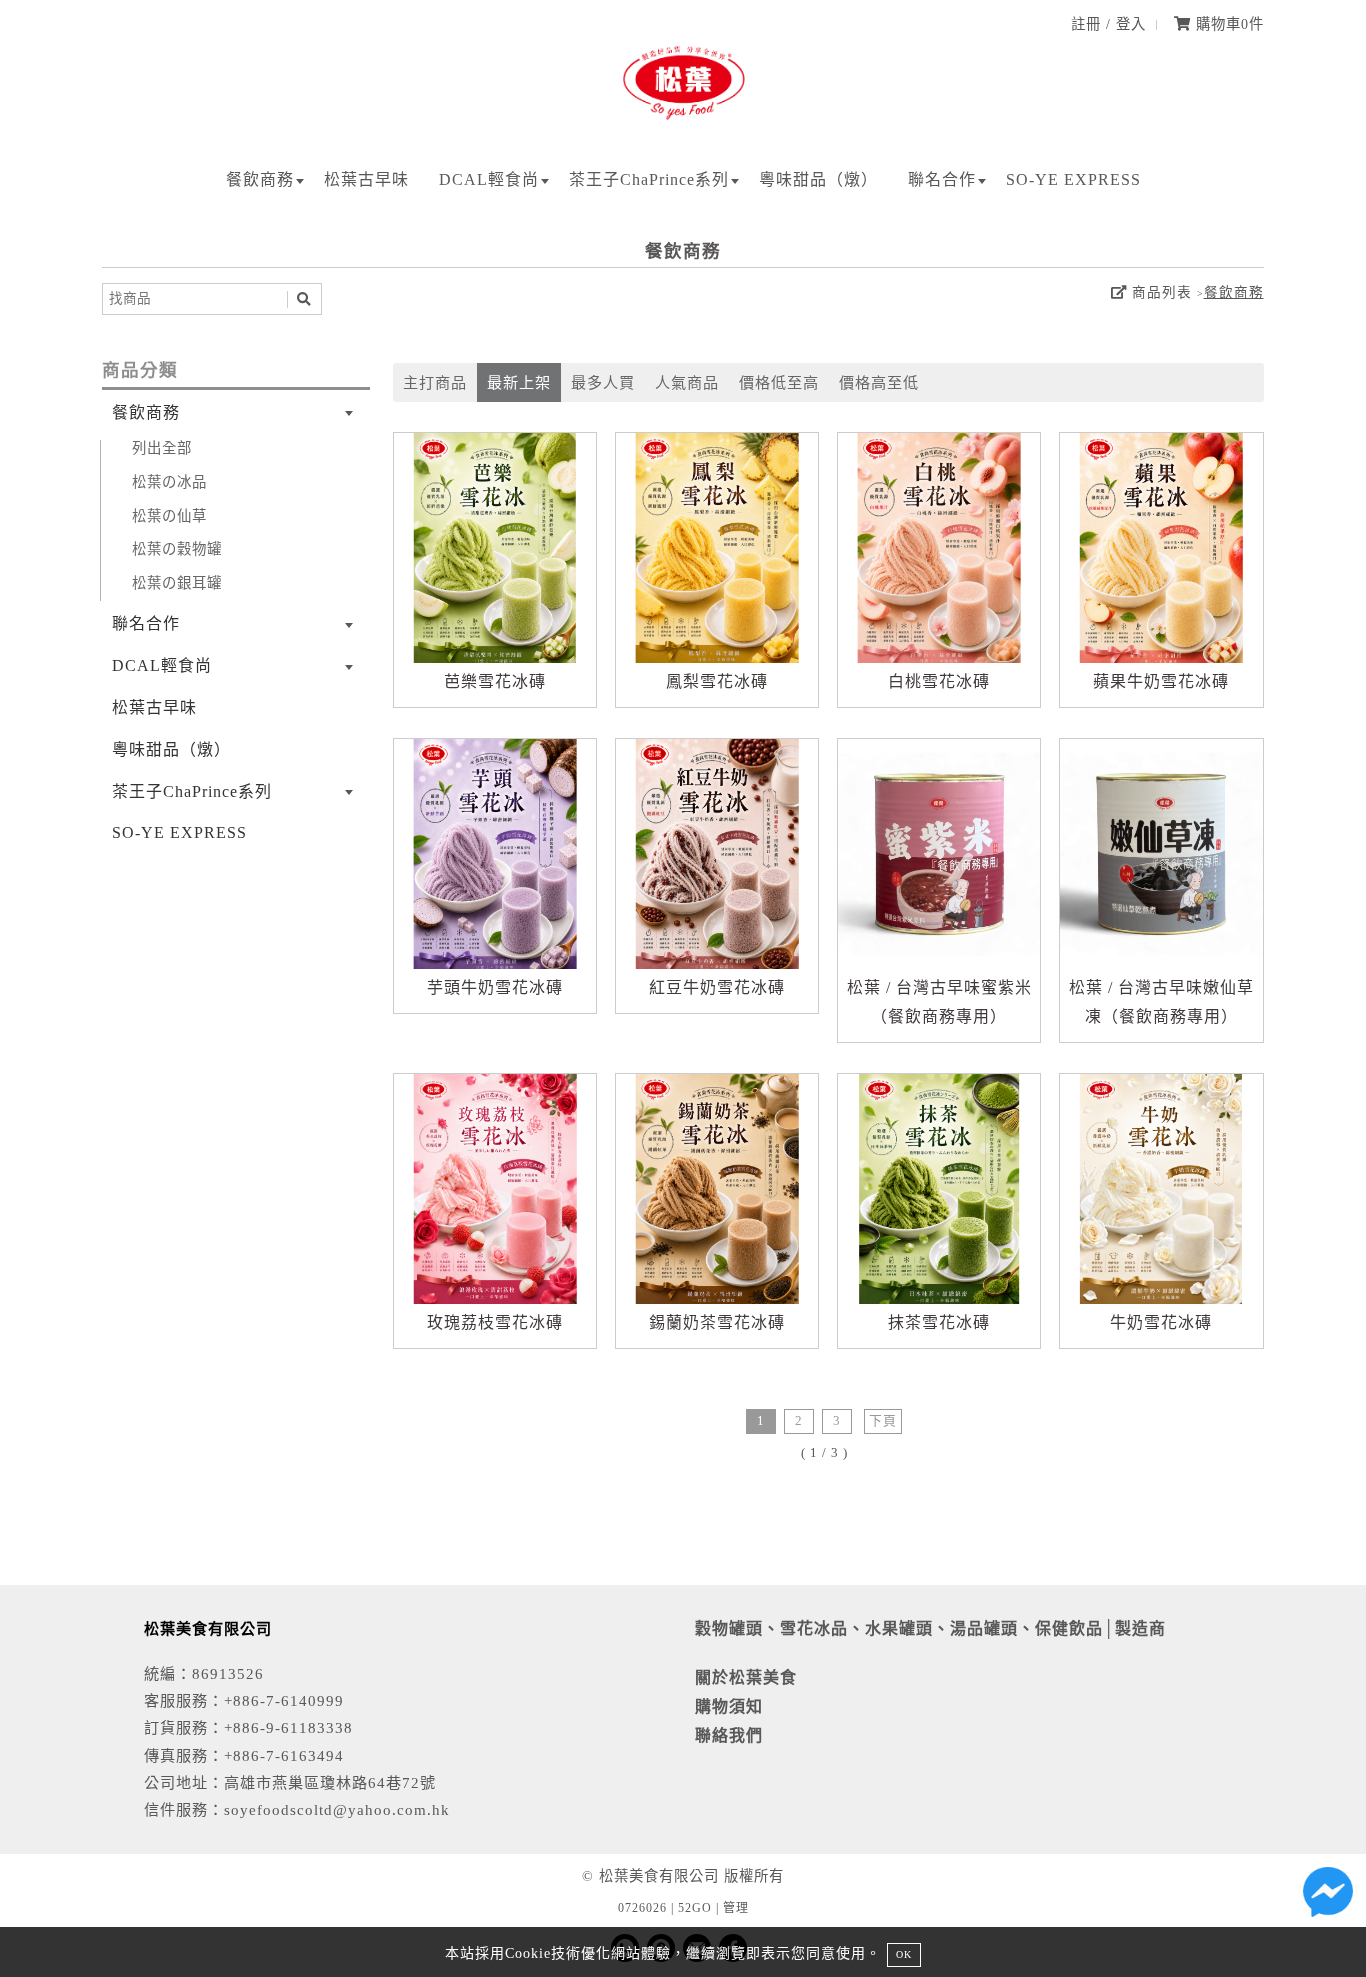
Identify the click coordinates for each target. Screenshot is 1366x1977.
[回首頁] (683, 120)
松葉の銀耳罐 (177, 583)
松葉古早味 (366, 179)
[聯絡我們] (1328, 1897)
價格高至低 (879, 382)
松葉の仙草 (169, 516)
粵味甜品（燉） (818, 179)
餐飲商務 (260, 179)
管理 (736, 1908)
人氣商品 (687, 382)
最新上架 (519, 382)
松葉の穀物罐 (177, 549)
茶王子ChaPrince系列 (649, 179)
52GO (695, 1908)
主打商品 (435, 382)
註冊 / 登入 (1108, 24)
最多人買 (603, 382)
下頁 (883, 1421)
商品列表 (1159, 292)
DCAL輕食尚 (489, 179)
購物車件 (1227, 24)
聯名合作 (942, 179)
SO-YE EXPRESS (1073, 179)
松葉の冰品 (169, 482)
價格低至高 (779, 382)
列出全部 (162, 448)
